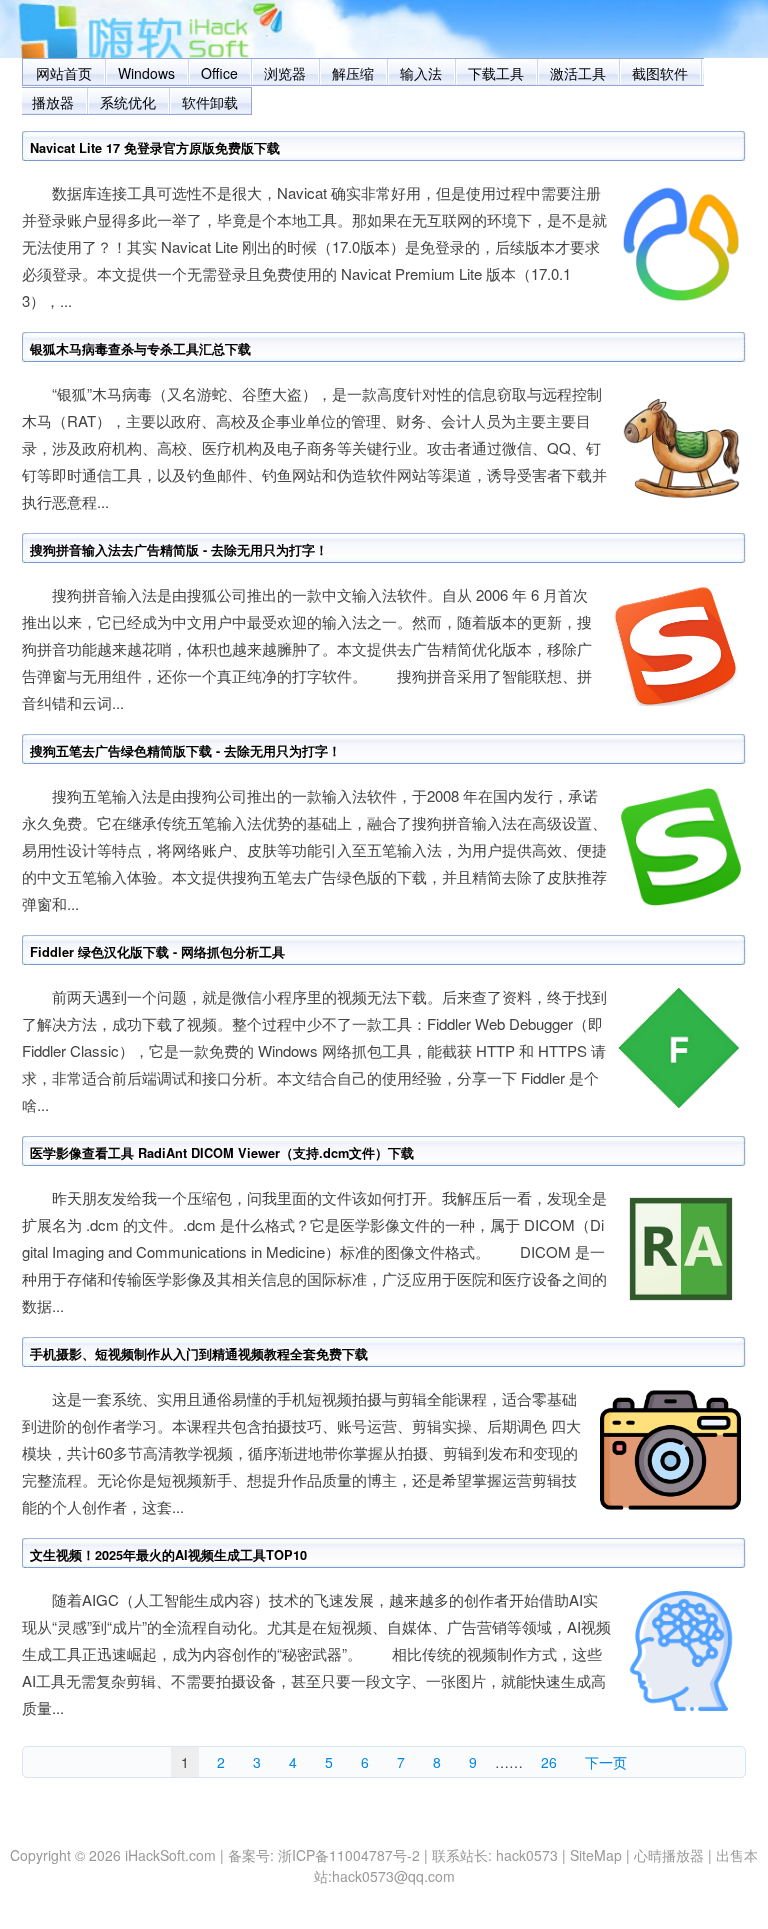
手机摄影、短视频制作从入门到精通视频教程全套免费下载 (199, 1354)
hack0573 (527, 1855)
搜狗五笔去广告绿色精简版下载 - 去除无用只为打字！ (185, 751)
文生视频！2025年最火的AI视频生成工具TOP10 (168, 1555)
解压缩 (353, 73)
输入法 (421, 73)
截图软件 (660, 73)
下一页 (606, 1762)
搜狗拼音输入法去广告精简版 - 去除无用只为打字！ (179, 550)
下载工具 (496, 73)
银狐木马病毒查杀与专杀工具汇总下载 (140, 349)
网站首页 (64, 73)
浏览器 (285, 73)
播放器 (53, 102)
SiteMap (596, 1855)
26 (549, 1762)
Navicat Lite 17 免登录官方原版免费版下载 (155, 148)
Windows (146, 73)
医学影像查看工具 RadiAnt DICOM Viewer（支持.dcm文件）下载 (222, 1153)
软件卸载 (210, 102)
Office (219, 73)
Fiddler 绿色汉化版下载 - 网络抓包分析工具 (157, 952)
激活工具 (578, 73)
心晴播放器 (669, 1855)
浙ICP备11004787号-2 (349, 1855)
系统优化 (128, 102)
